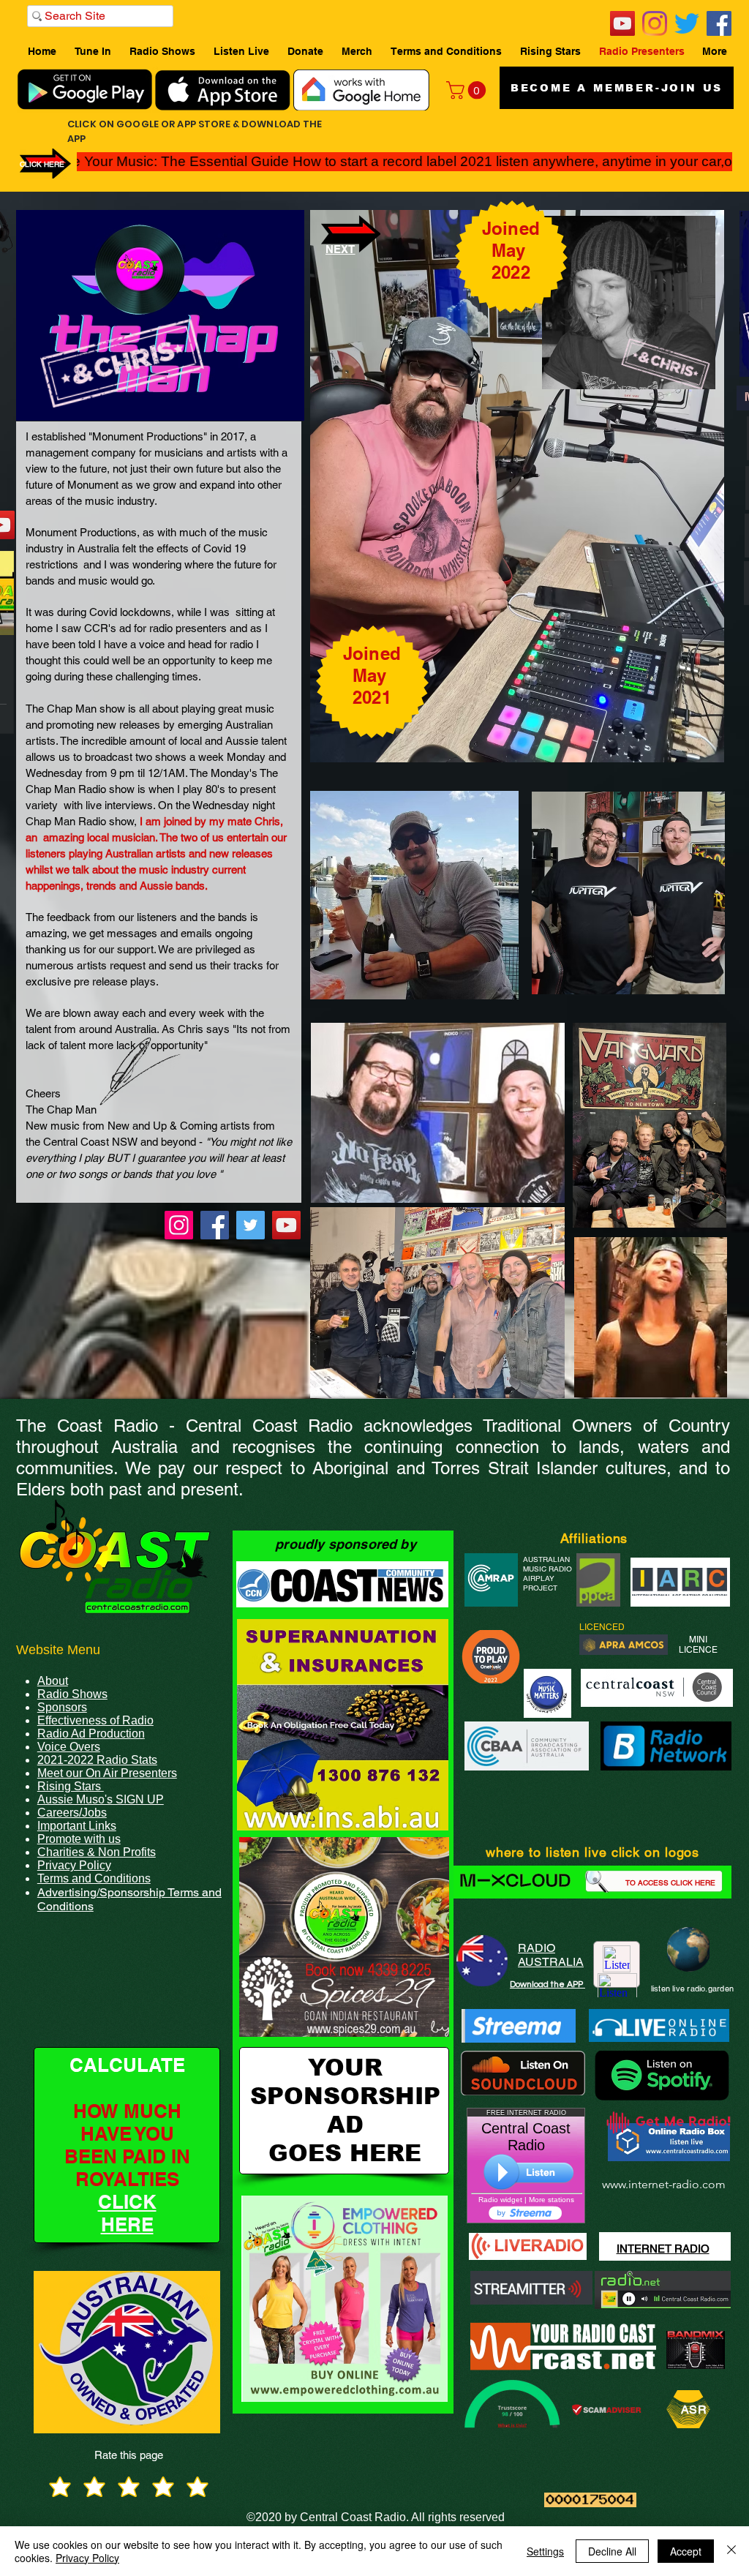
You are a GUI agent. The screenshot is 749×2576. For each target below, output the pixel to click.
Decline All (612, 2551)
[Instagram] (655, 23)
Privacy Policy (87, 2558)
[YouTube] (622, 23)
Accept (686, 2551)
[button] (468, 90)
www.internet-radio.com (664, 2184)
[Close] (731, 2551)
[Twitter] (687, 23)
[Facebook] (719, 23)
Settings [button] (545, 2551)
